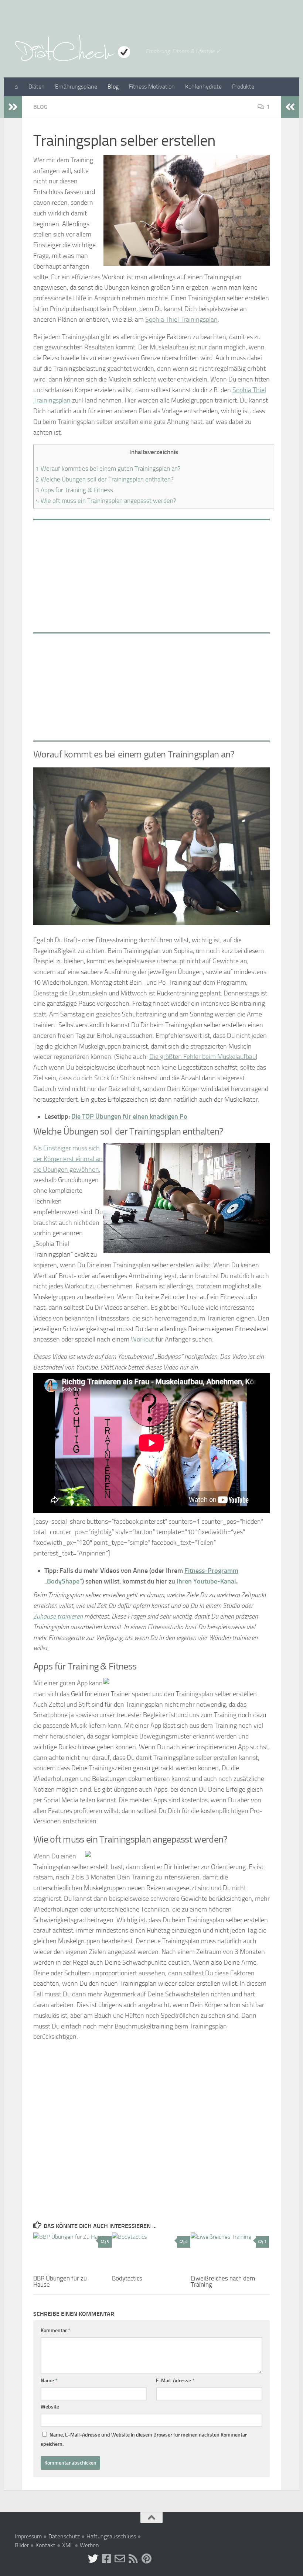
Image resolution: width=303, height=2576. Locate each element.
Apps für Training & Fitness (74, 490)
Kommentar (55, 2330)
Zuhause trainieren (58, 1616)
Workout (142, 1339)
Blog (113, 87)
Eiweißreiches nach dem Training (223, 2281)
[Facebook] (106, 2559)
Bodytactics (127, 2278)
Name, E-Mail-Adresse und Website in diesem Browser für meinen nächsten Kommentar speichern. (144, 2439)
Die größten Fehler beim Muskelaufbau (202, 1057)
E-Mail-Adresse (175, 2381)
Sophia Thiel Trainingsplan (181, 320)
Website (50, 2407)
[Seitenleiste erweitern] (13, 107)
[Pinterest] (146, 2559)
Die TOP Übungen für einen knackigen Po (129, 1116)
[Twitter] (93, 2559)
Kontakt (45, 2545)
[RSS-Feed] (133, 2559)
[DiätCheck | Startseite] (76, 48)
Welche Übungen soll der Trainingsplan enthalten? (105, 479)
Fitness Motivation (152, 87)
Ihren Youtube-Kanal (206, 1581)
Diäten (37, 87)
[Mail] (120, 2559)
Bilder (22, 2545)
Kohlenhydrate (203, 87)
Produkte (243, 87)
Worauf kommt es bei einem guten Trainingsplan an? (108, 469)
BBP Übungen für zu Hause (60, 2281)
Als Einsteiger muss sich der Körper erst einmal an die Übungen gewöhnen (68, 1159)
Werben (89, 2545)
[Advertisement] (151, 574)
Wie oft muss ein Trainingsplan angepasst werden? (106, 501)
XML (68, 2545)
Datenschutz (64, 2536)
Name (49, 2381)
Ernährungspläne (76, 87)
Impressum (28, 2536)
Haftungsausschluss (111, 2536)
